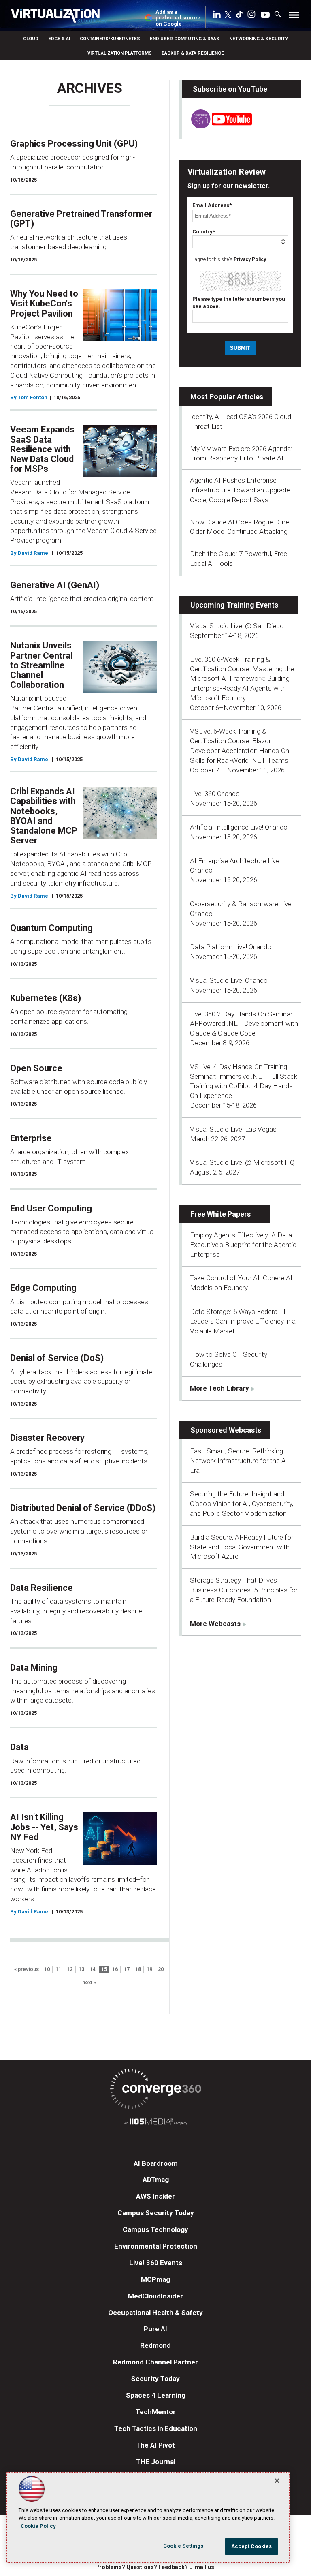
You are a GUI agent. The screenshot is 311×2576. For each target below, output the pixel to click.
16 (115, 1969)
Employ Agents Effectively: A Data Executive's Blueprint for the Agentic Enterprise (243, 1245)
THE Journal (156, 2462)
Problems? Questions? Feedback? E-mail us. (155, 2567)
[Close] (277, 2481)
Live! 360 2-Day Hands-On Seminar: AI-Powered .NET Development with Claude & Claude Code (244, 1024)
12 (70, 1969)
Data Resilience (42, 1588)
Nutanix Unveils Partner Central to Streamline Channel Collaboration (41, 665)
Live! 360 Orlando (215, 794)
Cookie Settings (183, 2546)
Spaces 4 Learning (156, 2395)
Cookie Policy (38, 2526)
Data (19, 1747)
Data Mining (34, 1668)
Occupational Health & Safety (155, 2313)
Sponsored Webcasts (226, 1430)
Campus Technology (155, 2229)
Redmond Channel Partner (155, 2362)
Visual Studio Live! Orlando (229, 980)
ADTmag (156, 2180)
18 (138, 1969)
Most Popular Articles (227, 397)
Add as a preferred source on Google (178, 18)
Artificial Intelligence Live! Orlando (239, 827)
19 (149, 1969)
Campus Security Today (156, 2213)
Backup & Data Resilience (193, 53)
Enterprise (31, 1138)
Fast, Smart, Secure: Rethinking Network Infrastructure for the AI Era (239, 1461)
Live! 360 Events (156, 2263)
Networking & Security (259, 39)
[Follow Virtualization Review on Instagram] (251, 16)
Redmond (155, 2345)
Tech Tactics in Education (156, 2428)
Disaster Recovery (47, 1438)
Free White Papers (220, 1214)
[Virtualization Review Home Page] (59, 17)
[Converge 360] (155, 2090)
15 (104, 1969)
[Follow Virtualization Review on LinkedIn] (217, 16)
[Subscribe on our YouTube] (217, 126)
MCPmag (155, 2279)
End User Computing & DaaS (185, 39)
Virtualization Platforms (120, 53)
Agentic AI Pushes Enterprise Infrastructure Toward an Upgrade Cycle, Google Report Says (240, 490)
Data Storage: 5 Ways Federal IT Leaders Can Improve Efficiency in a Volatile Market (243, 1321)
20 (161, 1969)
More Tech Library (219, 1388)
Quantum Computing (51, 928)
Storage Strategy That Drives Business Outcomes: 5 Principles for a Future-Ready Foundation (244, 1590)
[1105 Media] (155, 2123)
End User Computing (51, 1208)
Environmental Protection (156, 2246)
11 (58, 1969)
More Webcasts (215, 1624)
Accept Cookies (252, 2546)
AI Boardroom (156, 2163)
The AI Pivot (155, 2445)
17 (127, 1969)
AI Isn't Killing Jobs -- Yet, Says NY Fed (44, 1827)
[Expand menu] (294, 17)
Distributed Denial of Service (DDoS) (83, 1508)
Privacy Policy (250, 259)
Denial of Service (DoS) (57, 1358)
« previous (27, 1969)
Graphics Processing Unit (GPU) (74, 144)
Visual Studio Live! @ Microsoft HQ (242, 1162)
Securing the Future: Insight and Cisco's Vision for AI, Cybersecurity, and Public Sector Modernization (242, 1504)
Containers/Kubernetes (110, 39)
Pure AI (155, 2329)
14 (93, 1969)
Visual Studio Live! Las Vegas (233, 1129)
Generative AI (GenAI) (55, 585)
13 (81, 1969)
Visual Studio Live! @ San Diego (237, 626)
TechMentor (156, 2412)
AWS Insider (155, 2196)
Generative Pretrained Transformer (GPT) (81, 219)
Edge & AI (59, 39)
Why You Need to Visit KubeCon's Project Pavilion (44, 303)
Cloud (31, 39)
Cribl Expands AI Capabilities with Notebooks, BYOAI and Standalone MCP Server (44, 816)
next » (89, 1983)
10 (47, 1969)
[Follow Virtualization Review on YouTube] (265, 15)
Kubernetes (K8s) (46, 998)
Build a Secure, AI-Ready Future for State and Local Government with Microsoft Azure (242, 1547)
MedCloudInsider (155, 2296)
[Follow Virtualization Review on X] (228, 15)
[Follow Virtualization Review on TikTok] (239, 16)
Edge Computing (43, 1288)
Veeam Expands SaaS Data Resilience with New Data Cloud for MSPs (42, 449)
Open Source (36, 1068)
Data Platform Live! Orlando (231, 947)
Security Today (155, 2379)
